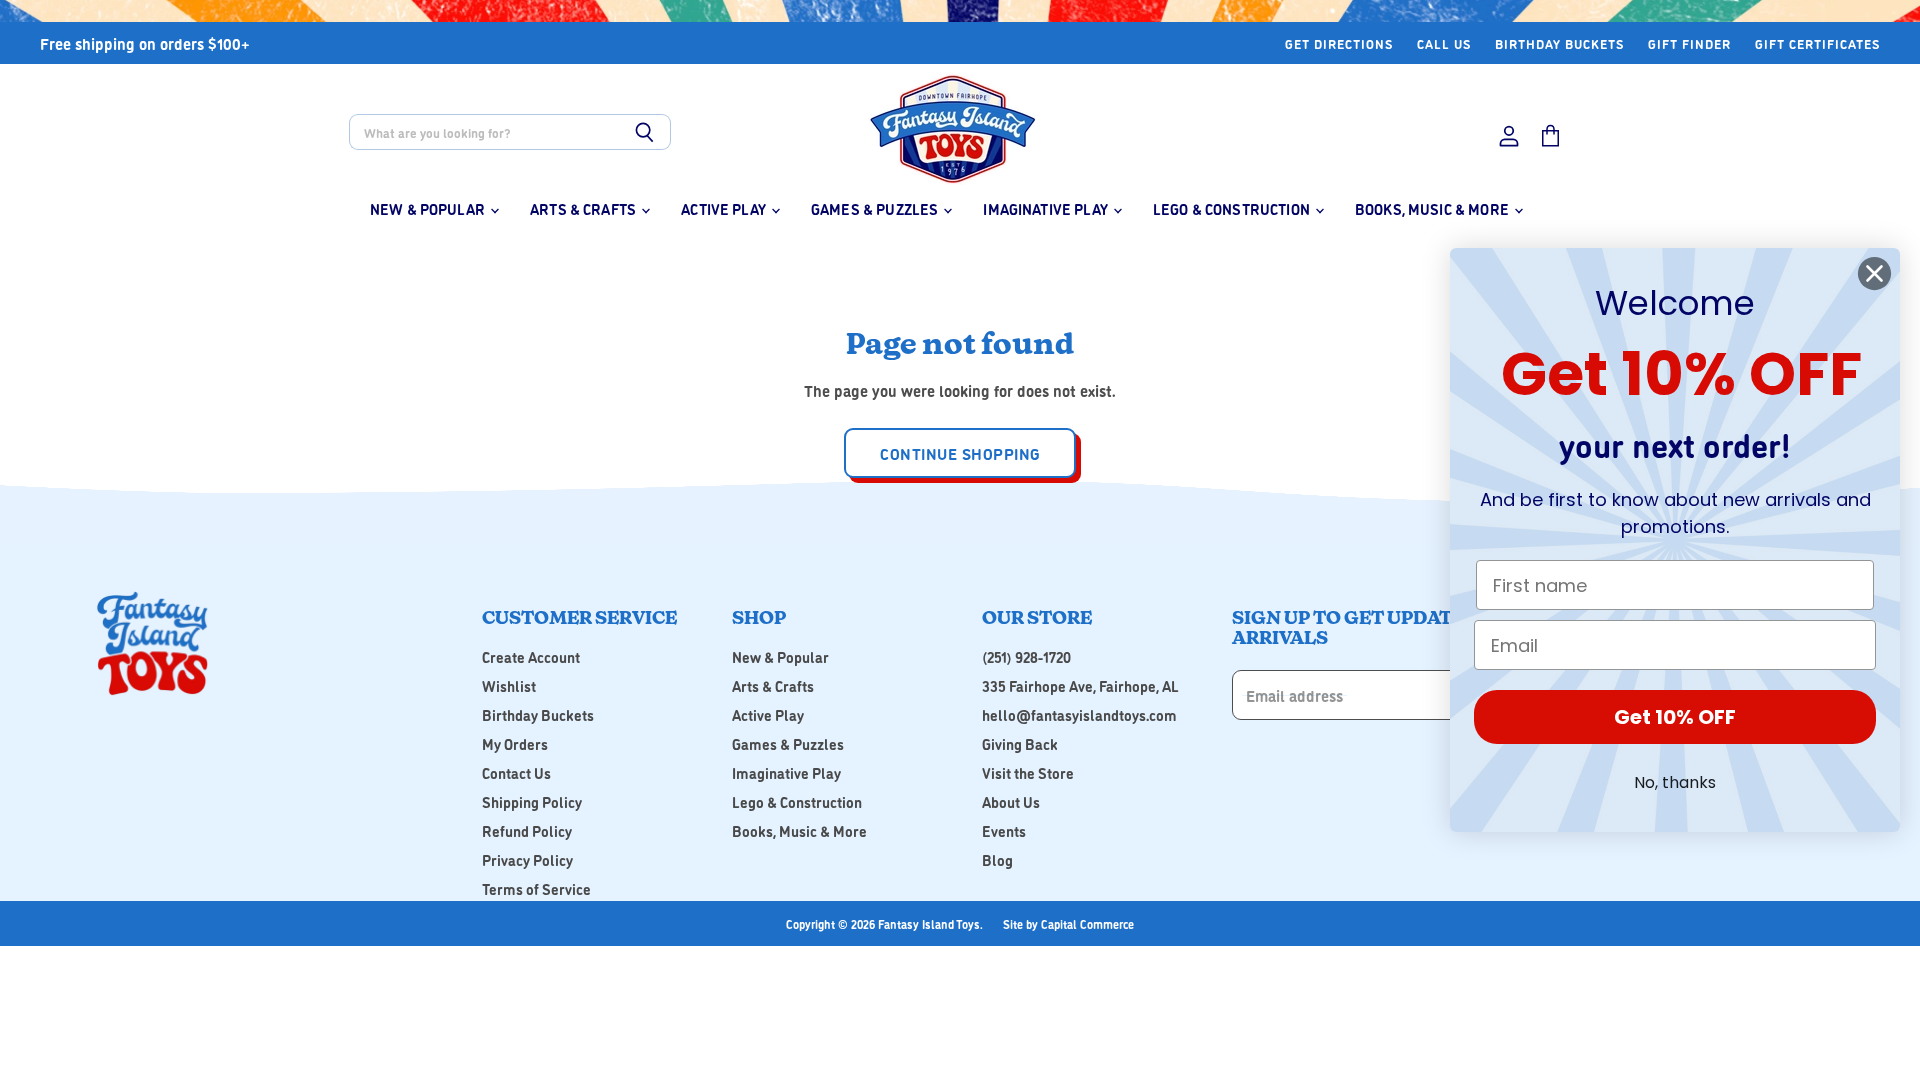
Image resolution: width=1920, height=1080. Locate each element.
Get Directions (1339, 43)
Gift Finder (1689, 43)
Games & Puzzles (876, 208)
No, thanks (1675, 782)
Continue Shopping (959, 453)
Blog (997, 859)
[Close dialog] (1874, 273)
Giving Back (1020, 743)
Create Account (531, 656)
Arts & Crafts (584, 208)
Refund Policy (527, 830)
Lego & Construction (1233, 208)
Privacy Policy (527, 859)
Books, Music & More (1433, 208)
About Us (1011, 801)
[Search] (644, 132)
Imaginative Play (1047, 208)
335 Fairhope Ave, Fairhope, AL (1080, 685)
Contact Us (516, 772)
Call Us (1444, 43)
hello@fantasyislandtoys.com (1079, 714)
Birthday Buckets (1559, 43)
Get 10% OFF (1675, 717)
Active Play (725, 208)
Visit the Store (1028, 772)
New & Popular (429, 208)
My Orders (515, 743)
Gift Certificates (1817, 43)
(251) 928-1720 (1026, 656)
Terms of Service (536, 888)
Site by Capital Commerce (1068, 923)
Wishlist (509, 685)
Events (1004, 830)
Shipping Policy (532, 801)
